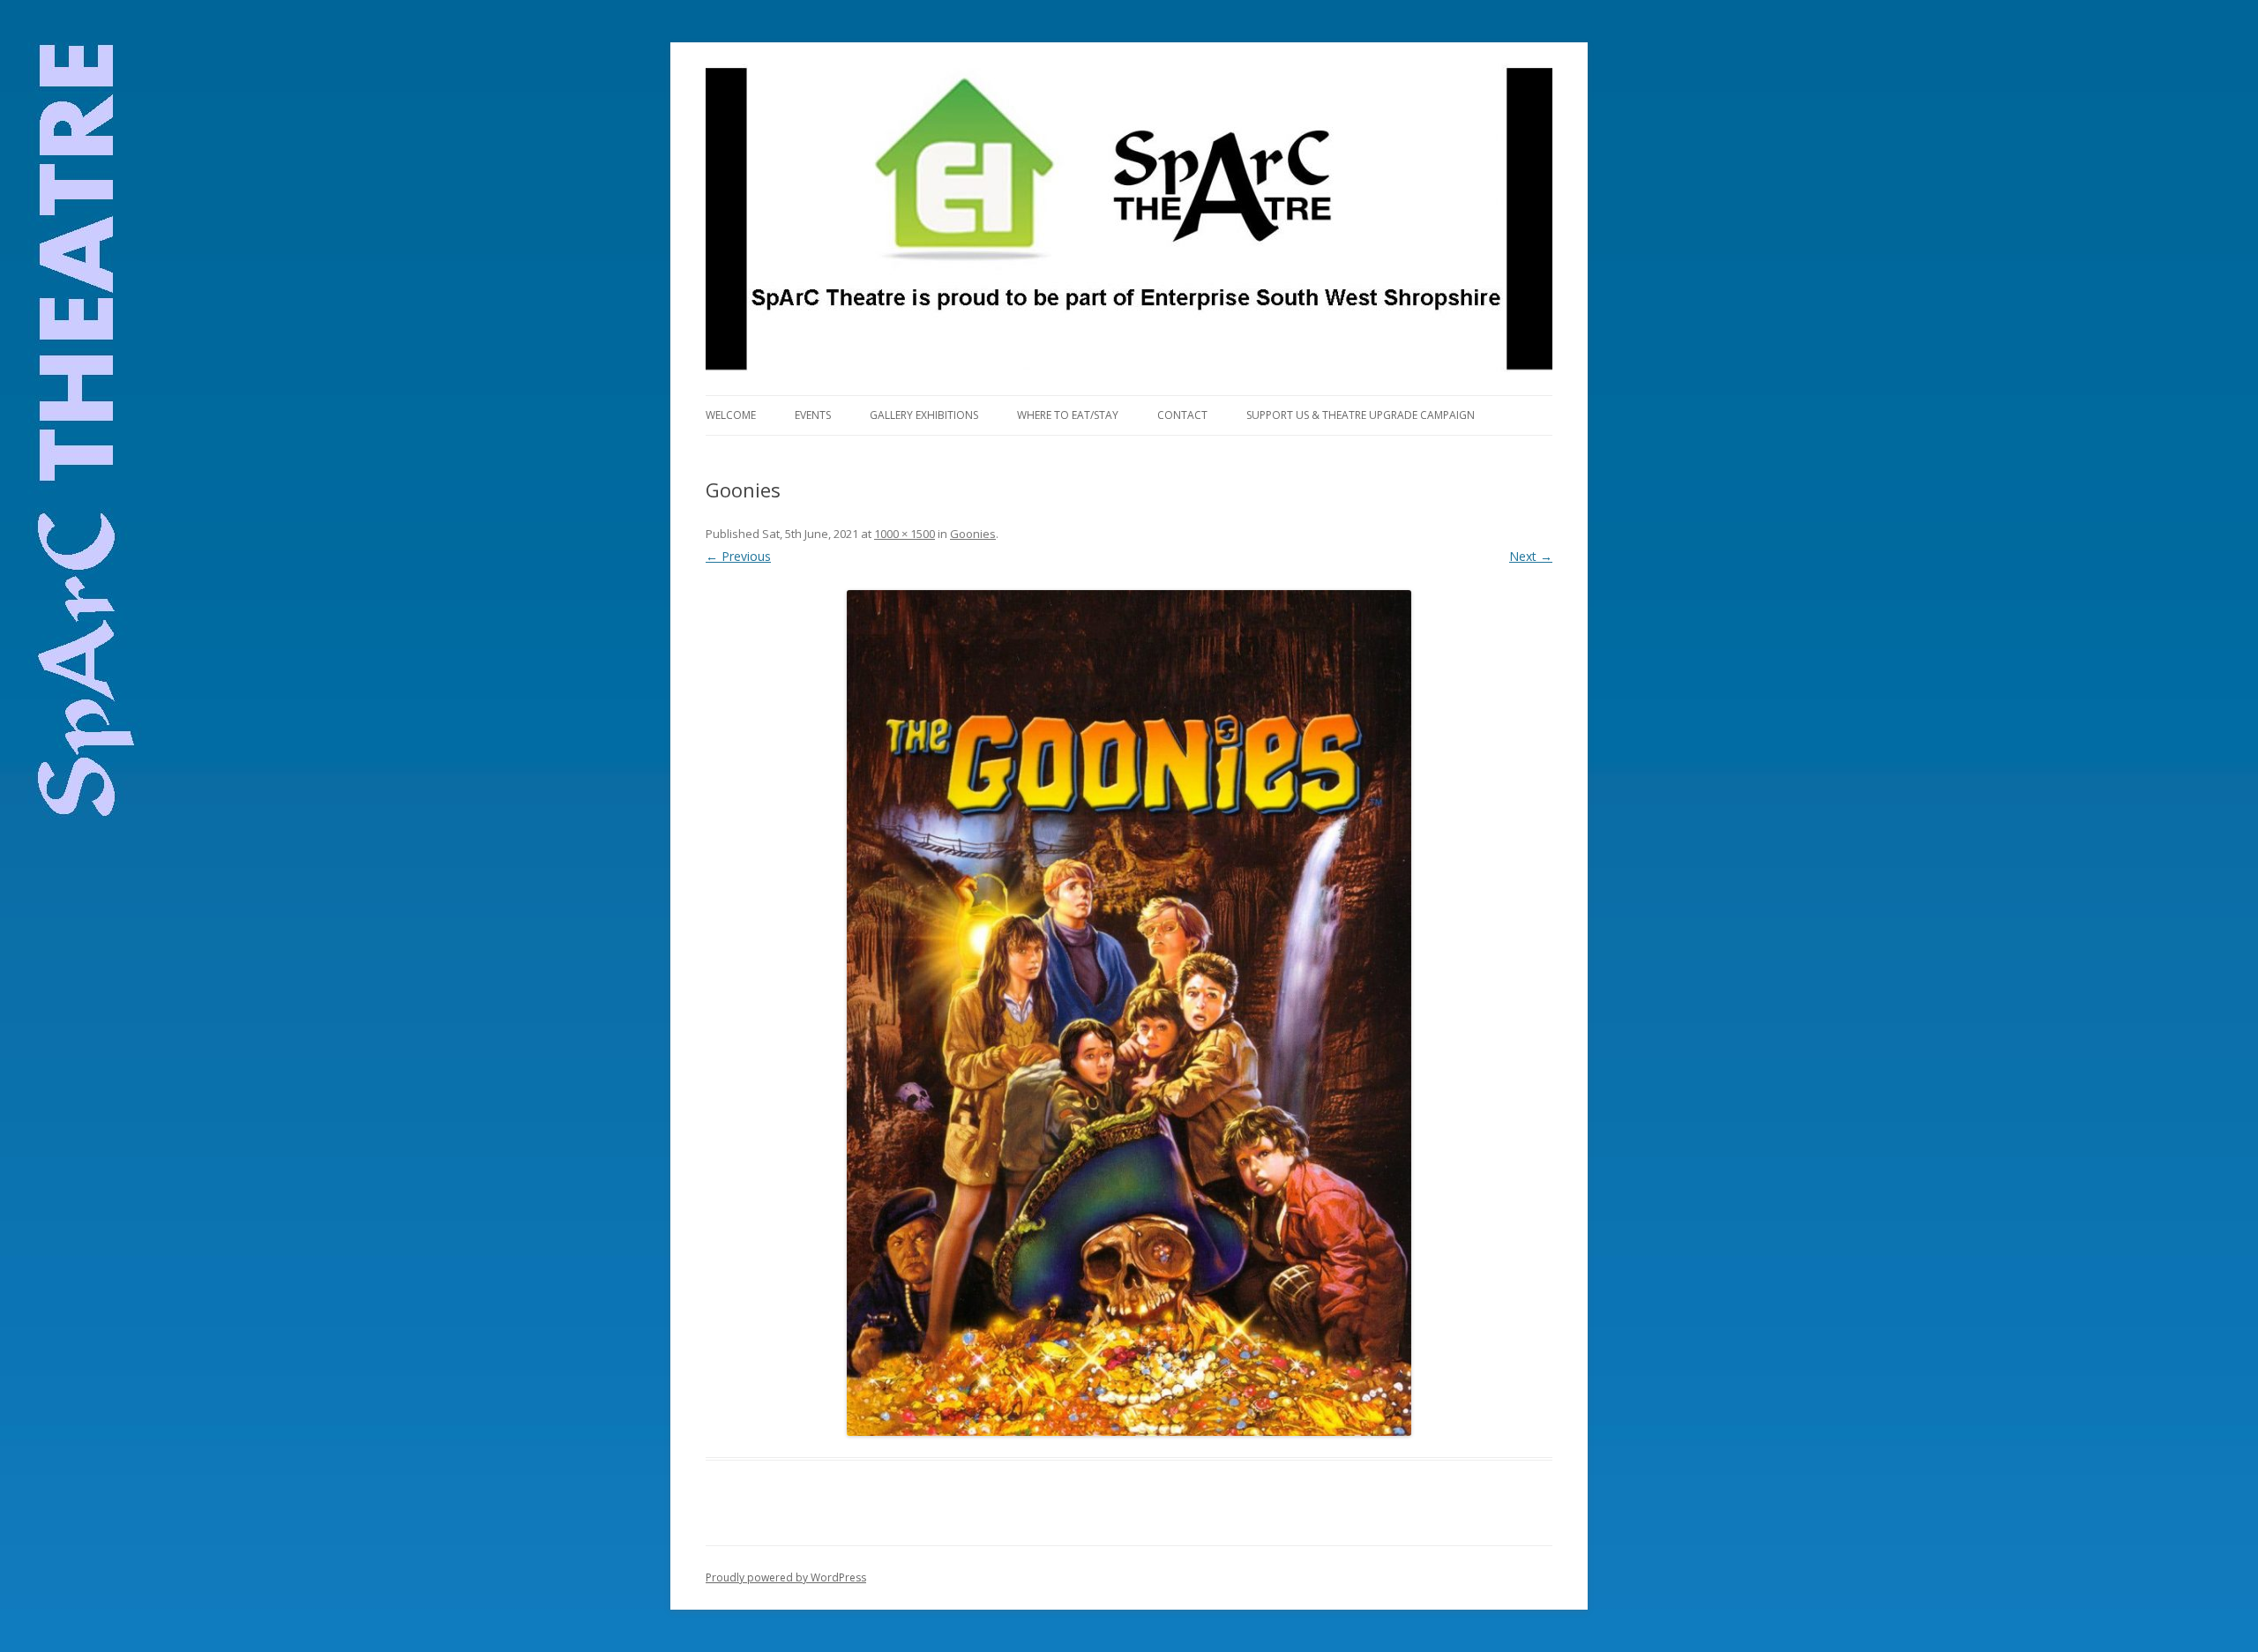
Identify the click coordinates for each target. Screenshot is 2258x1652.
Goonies (973, 534)
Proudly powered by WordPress (786, 1577)
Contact (1182, 415)
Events (813, 415)
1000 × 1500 (905, 534)
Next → (1531, 556)
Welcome (731, 415)
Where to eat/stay (1068, 415)
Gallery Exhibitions (924, 415)
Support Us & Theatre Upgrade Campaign (1361, 415)
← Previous (738, 556)
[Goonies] (1129, 1013)
